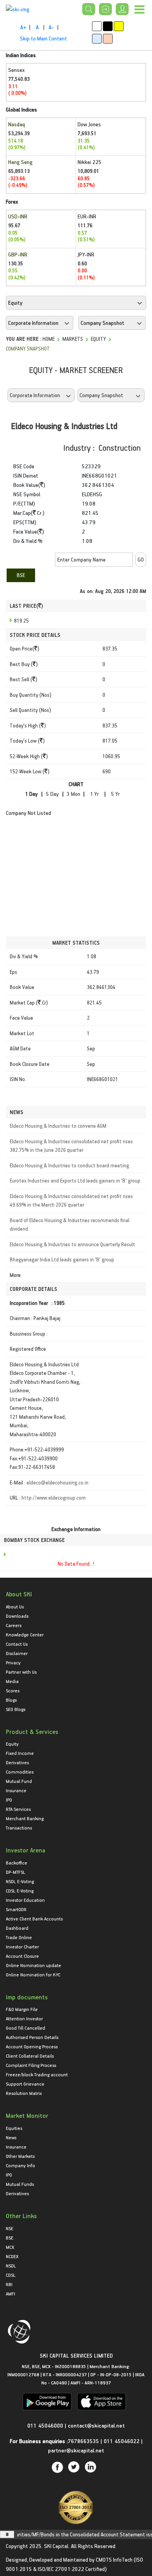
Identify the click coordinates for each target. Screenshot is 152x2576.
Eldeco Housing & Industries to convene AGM (58, 1126)
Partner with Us (21, 1672)
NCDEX (12, 2256)
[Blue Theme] (97, 39)
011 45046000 (46, 2425)
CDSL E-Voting (20, 1891)
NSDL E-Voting (20, 1881)
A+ (23, 27)
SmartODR (16, 1909)
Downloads (17, 1616)
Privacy (13, 1662)
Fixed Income (20, 1753)
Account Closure (22, 1956)
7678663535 (83, 2441)
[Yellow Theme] (119, 26)
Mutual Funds (20, 2184)
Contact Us (17, 1644)
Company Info (20, 2165)
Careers (14, 1625)
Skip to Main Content (43, 38)
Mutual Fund (19, 1781)
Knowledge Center (25, 1634)
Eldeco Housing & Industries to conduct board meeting (69, 1165)
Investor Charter (22, 1946)
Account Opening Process (32, 2046)
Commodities (20, 1772)
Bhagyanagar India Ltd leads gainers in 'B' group (62, 1259)
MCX (10, 2247)
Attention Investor (24, 2018)
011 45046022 (122, 2441)
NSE (10, 2228)
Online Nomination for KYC (33, 1974)
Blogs (11, 1700)
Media (12, 1681)
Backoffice (17, 1863)
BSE (21, 575)
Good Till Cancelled (26, 2028)
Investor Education (25, 1900)
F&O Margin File (22, 2009)
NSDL (11, 2266)
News (11, 2137)
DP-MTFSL (16, 1872)
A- (51, 27)
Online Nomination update (34, 1965)
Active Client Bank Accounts (34, 1918)
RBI (9, 2284)
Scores (13, 1690)
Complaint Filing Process (31, 2065)
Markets (73, 339)
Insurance (16, 1790)
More (15, 1275)
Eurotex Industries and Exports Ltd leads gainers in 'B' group (75, 1180)
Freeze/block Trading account (37, 2074)
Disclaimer (17, 1653)
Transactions (19, 1828)
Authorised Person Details (32, 2037)
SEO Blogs (16, 1709)
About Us (15, 1606)
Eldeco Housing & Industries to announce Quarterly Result (72, 1244)
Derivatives (17, 1762)
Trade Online (19, 1937)
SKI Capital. (57, 2546)
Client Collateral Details (30, 2056)
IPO (9, 1800)
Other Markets (20, 2156)
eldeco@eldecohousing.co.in (57, 1482)
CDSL (11, 2275)
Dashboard (17, 1928)
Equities (14, 2128)
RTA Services (18, 1809)
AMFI (11, 2293)
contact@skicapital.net (96, 2425)
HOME (49, 339)
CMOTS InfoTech (114, 2559)
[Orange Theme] (108, 39)
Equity (98, 339)
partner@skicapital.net (76, 2450)
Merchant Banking (25, 1818)
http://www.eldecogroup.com (54, 1497)
